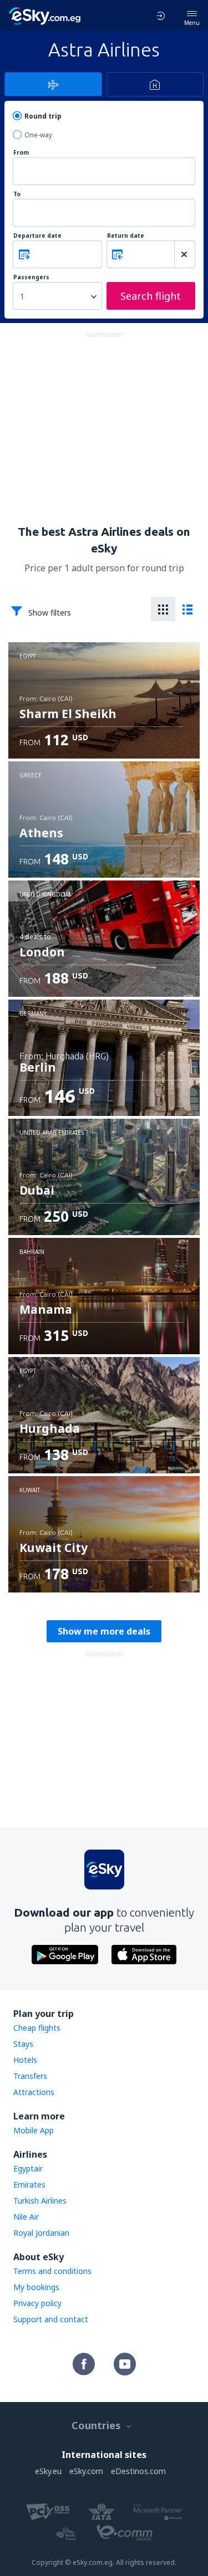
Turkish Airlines (40, 2201)
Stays (23, 2044)
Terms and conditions (52, 2271)
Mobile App (34, 2130)
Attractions (34, 2092)
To (17, 194)
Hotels (25, 2060)
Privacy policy (37, 2303)
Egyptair (28, 2168)
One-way (38, 135)
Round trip (43, 116)
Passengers (31, 277)
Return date (126, 236)
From (21, 153)
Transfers (30, 2076)
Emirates (29, 2185)
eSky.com (86, 2471)
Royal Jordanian (41, 2233)
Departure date (37, 236)
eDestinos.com (138, 2471)
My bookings (36, 2287)
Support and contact (51, 2319)
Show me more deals (104, 1631)
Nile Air (26, 2217)
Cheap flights (37, 2028)
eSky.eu (48, 2471)
